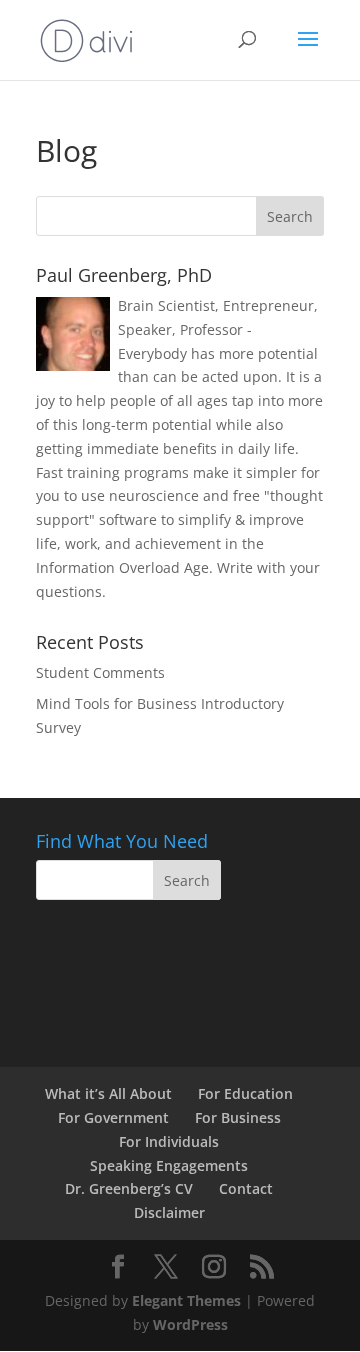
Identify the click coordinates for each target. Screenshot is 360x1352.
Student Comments (100, 672)
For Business (238, 1117)
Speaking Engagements (169, 1165)
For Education (245, 1093)
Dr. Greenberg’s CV (129, 1188)
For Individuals (169, 1141)
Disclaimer (169, 1212)
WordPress (190, 1324)
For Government (113, 1117)
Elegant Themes (186, 1300)
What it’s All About (108, 1093)
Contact (246, 1188)
